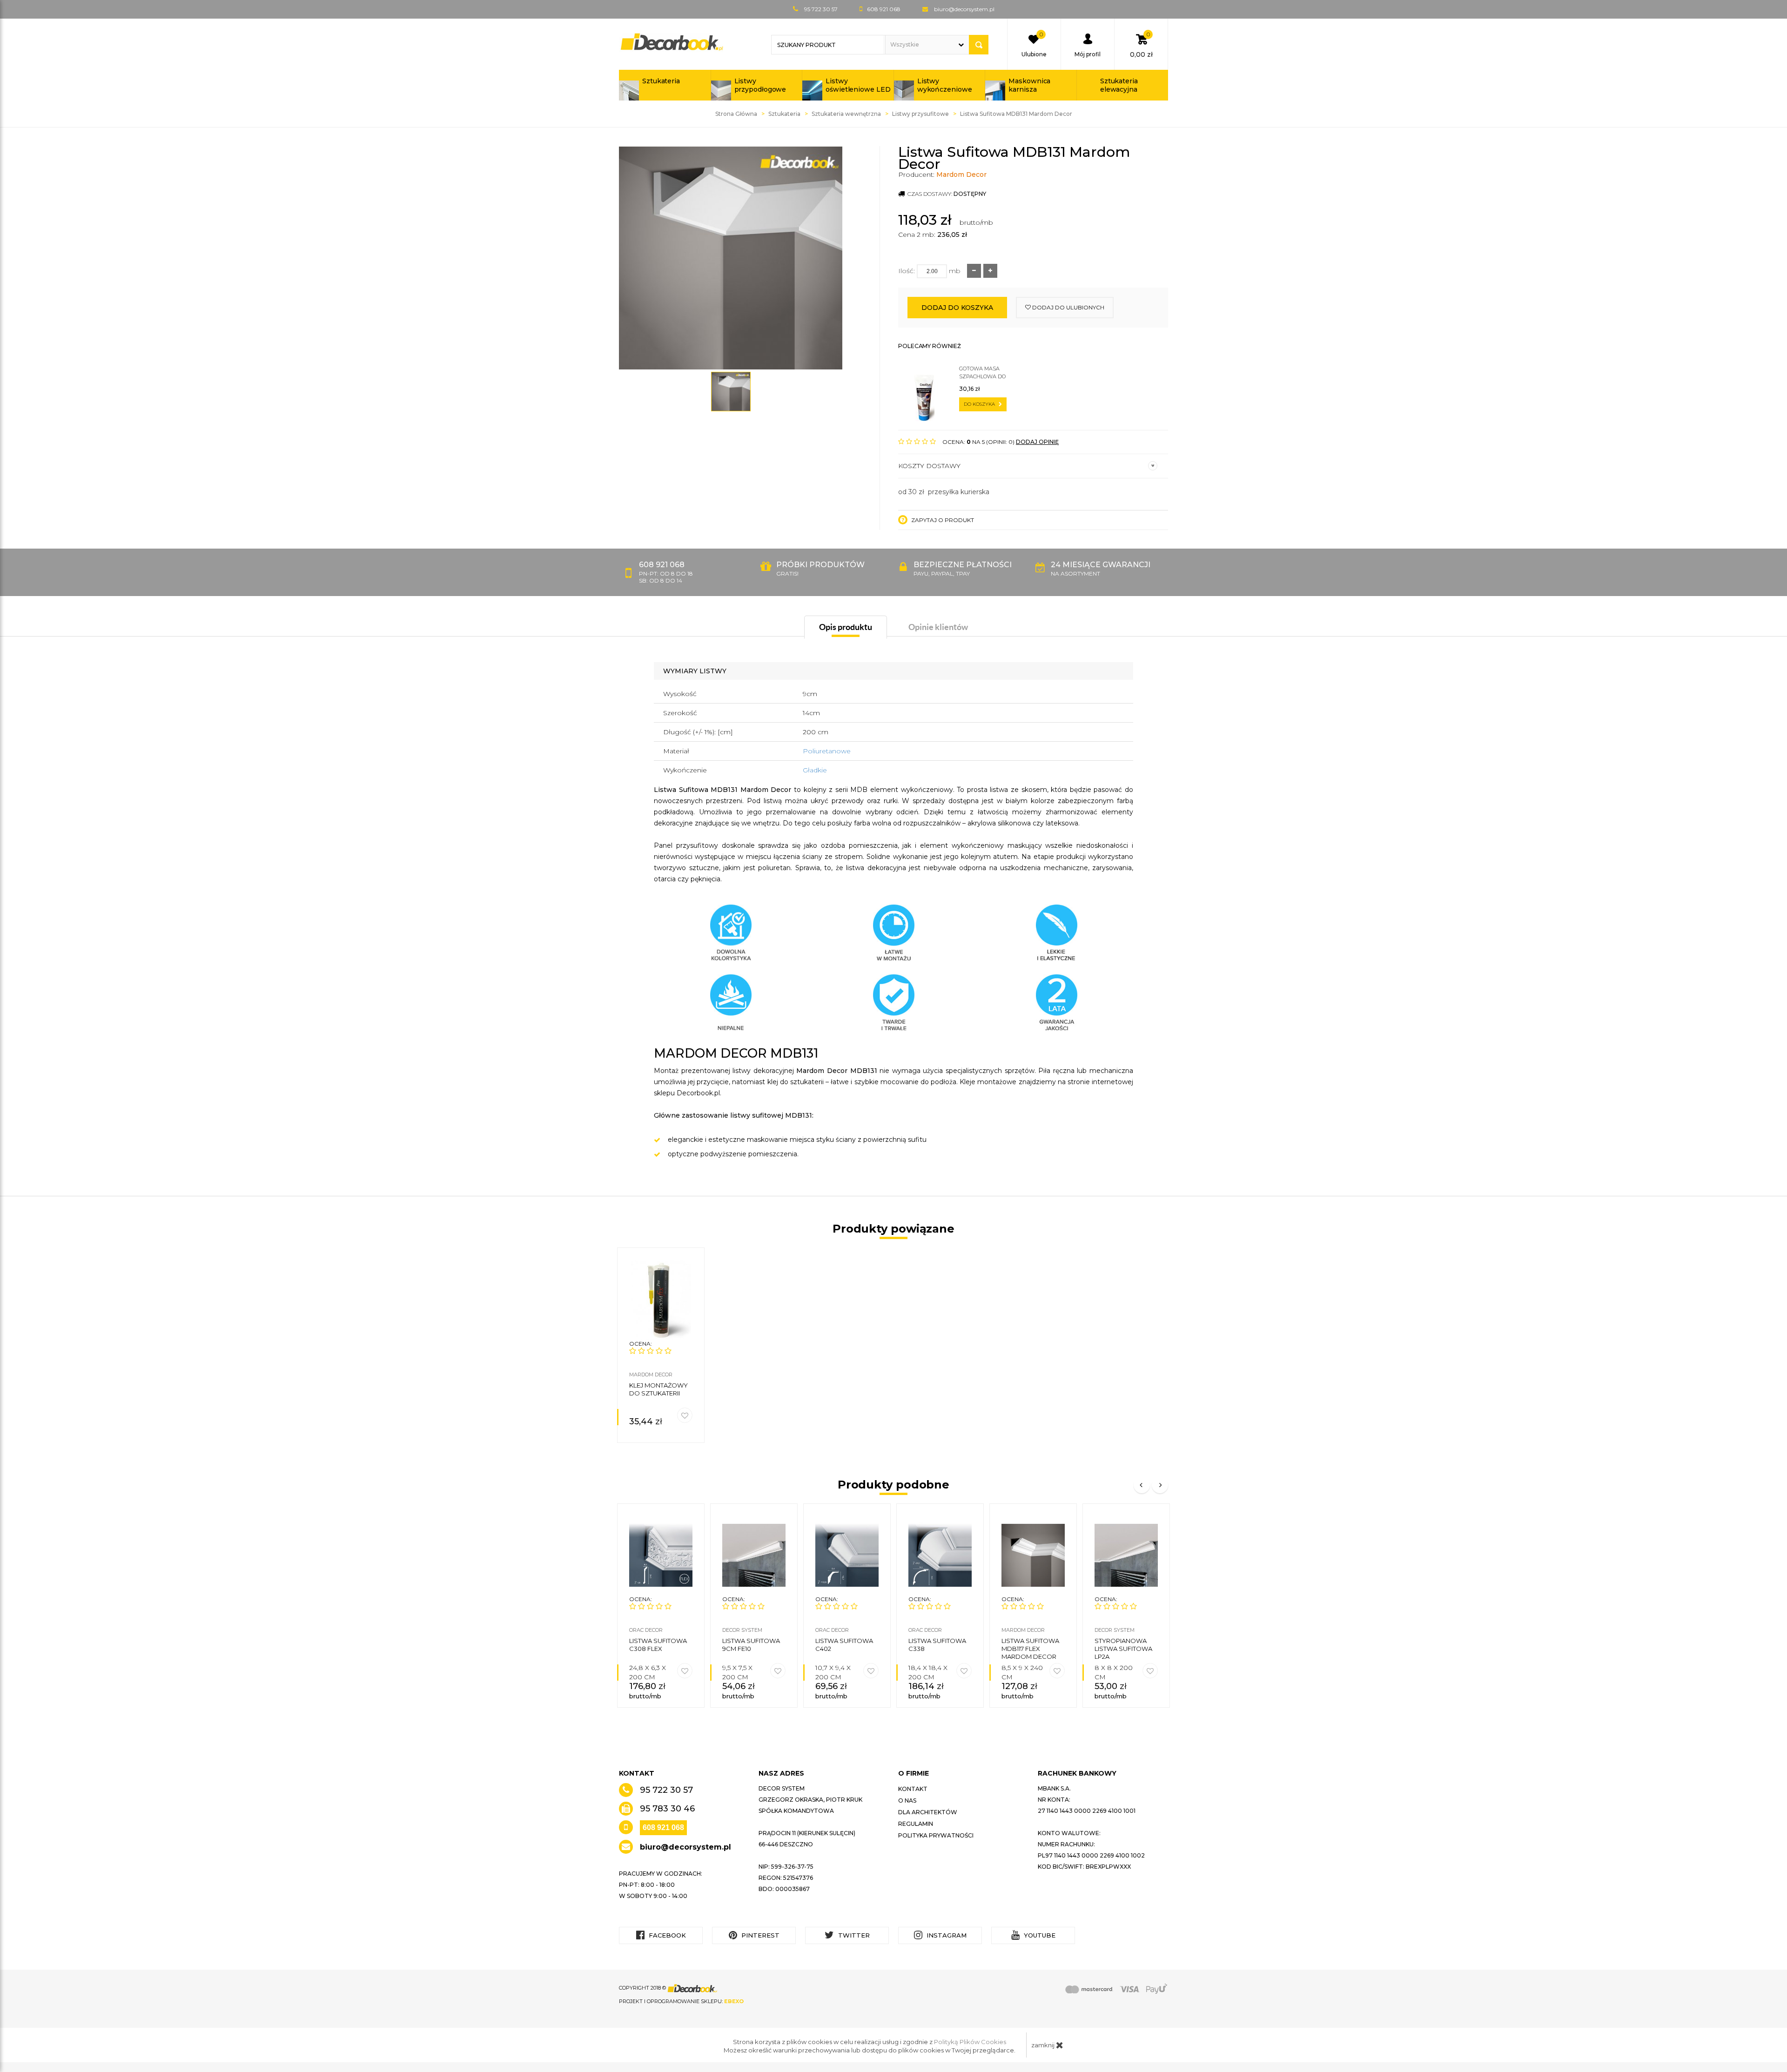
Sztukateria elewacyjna (1119, 85)
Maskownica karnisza (1029, 85)
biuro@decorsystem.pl (964, 9)
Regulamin (916, 1824)
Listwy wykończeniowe (945, 85)
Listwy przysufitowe (920, 114)
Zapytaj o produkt (942, 520)
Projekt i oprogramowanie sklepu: (681, 2001)
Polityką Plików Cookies (970, 2042)
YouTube (1039, 1935)
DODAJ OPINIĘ (1037, 442)
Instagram (946, 1935)
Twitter (853, 1935)
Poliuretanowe (827, 751)
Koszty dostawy (929, 466)
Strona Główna (736, 114)
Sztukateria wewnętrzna (846, 114)
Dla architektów (928, 1812)
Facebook (666, 1935)
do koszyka (980, 404)
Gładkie (815, 770)
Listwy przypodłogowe (760, 85)
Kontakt (913, 1789)
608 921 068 (663, 1827)
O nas (907, 1800)
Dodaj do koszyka (957, 308)
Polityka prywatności (936, 1835)
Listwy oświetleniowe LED (858, 85)
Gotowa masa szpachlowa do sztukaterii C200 (983, 373)
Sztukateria (661, 81)
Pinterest (759, 1935)
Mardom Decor (961, 174)
